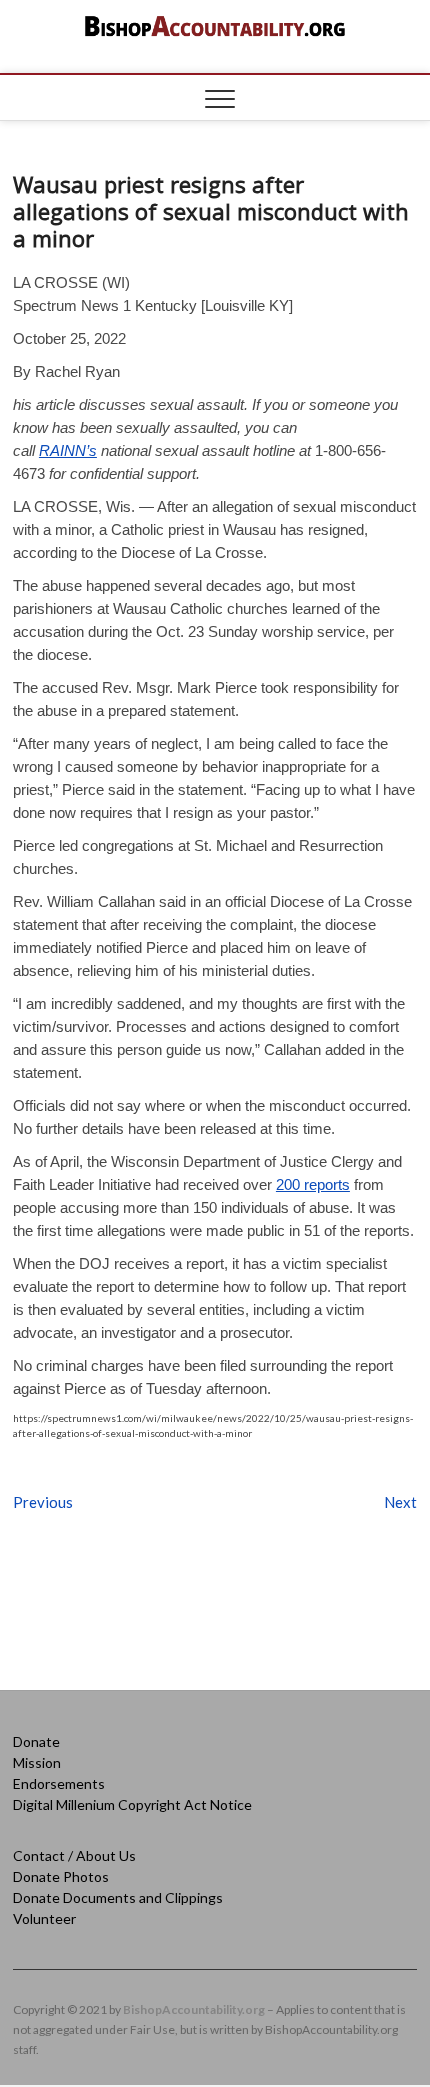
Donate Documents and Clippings (118, 1897)
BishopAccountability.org (194, 2009)
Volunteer (44, 1918)
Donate (36, 1741)
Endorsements (59, 1783)
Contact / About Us (74, 1855)
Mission (37, 1762)
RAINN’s (68, 450)
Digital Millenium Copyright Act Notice (132, 1804)
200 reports (313, 1184)
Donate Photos (61, 1876)
